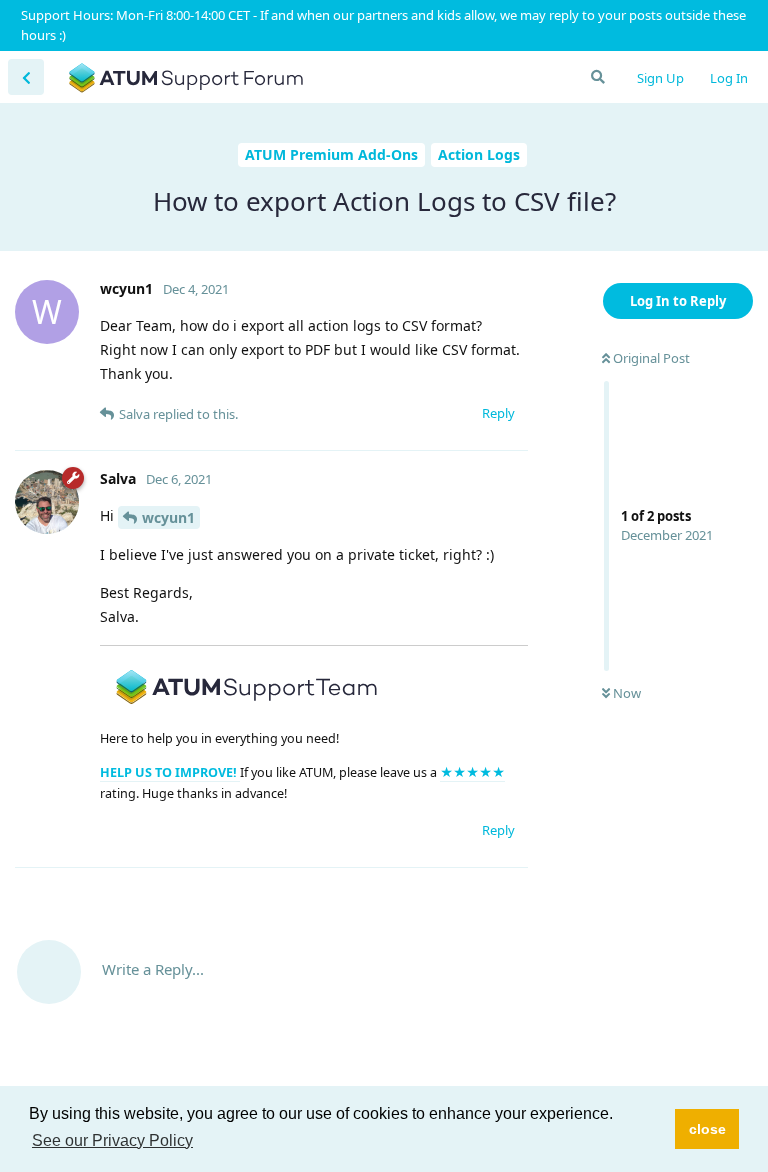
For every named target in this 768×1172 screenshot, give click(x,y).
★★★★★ (472, 772)
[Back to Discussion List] (26, 77)
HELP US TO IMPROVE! (170, 772)
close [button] (707, 1129)
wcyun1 (168, 517)
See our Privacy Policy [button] (112, 1140)
